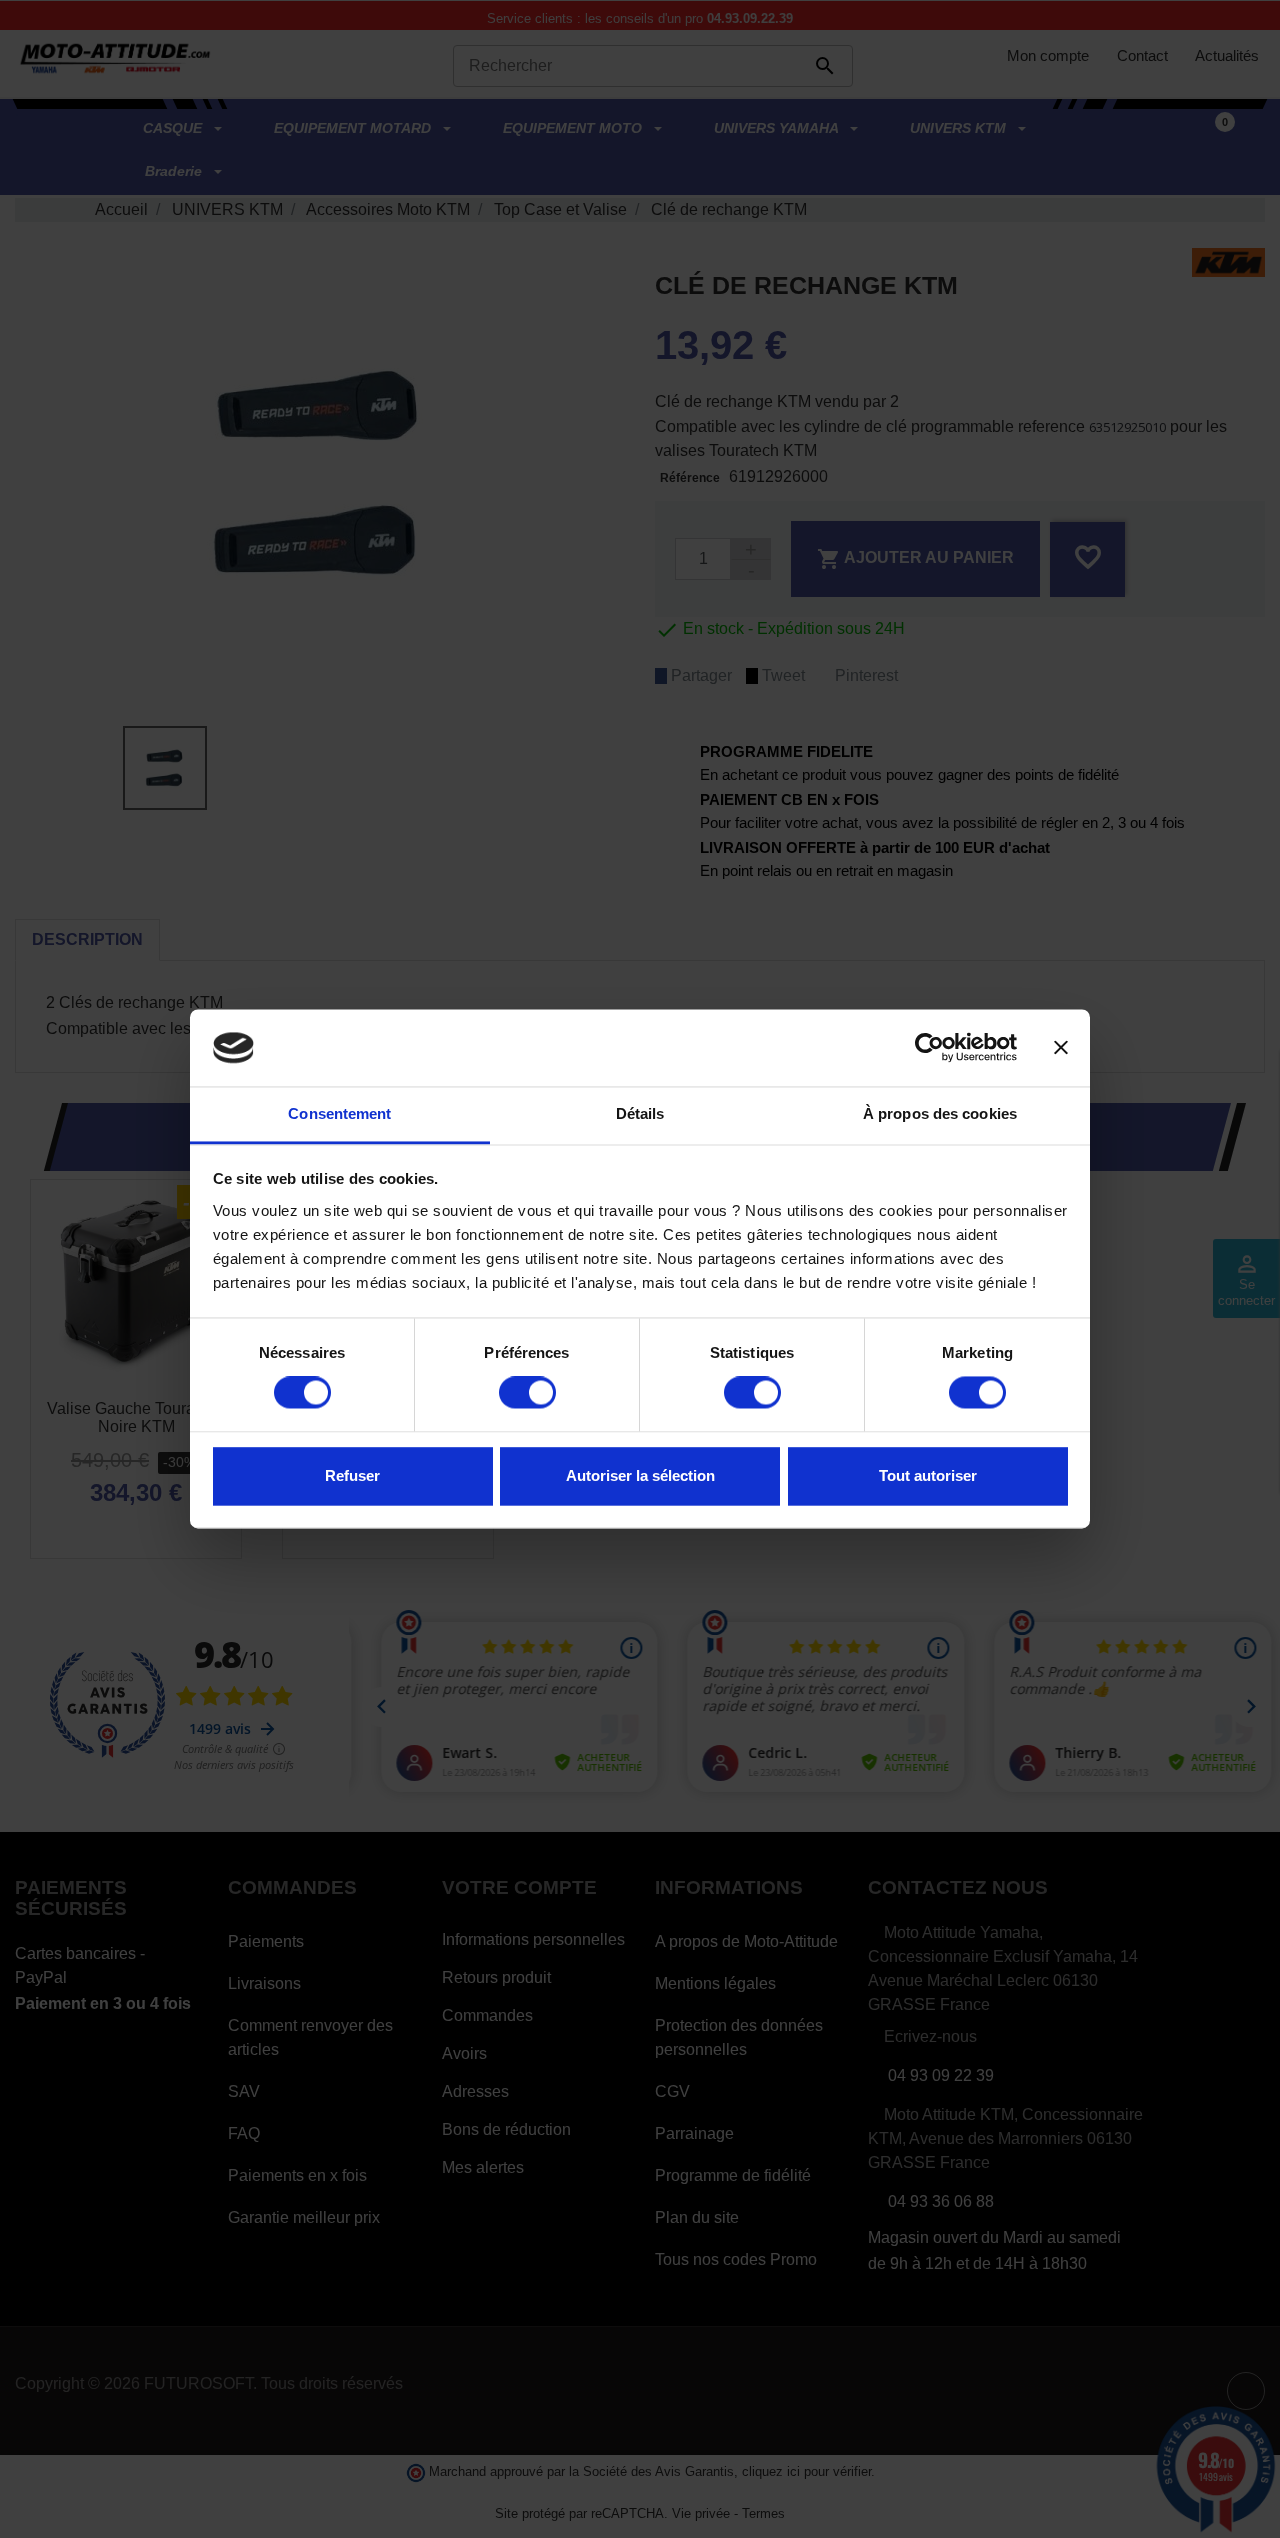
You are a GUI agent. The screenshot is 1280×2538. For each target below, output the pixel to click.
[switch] (527, 1393)
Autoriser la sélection (640, 1475)
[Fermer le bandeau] (1061, 1048)
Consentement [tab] (339, 1113)
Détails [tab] (640, 1113)
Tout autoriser (928, 1475)
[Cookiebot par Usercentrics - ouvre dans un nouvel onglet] (929, 1048)
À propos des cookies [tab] (940, 1113)
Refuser (352, 1475)
